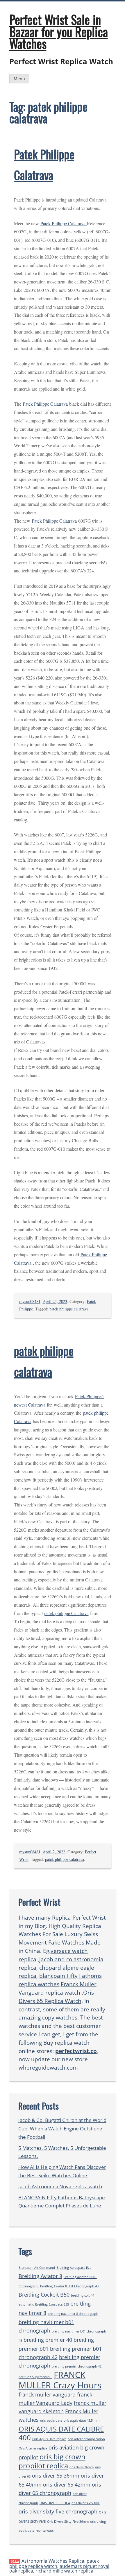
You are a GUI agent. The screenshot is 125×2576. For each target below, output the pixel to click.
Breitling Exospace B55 (52, 2304)
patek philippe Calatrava (66, 1613)
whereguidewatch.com (48, 2067)
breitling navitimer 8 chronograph (73, 2314)
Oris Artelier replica (33, 2448)
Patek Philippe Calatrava (64, 223)
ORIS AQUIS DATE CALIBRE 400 (61, 2433)
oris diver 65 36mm (56, 2476)
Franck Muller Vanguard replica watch (58, 1988)
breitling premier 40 (48, 2340)
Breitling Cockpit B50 (44, 2295)
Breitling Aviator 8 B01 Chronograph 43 (69, 2286)
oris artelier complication (86, 2439)
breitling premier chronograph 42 (77, 2366)
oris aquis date (51, 2421)
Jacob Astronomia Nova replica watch (60, 2186)
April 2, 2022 (54, 1852)
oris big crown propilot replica (52, 2461)
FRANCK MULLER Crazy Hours (60, 2380)
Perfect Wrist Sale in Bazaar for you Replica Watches (59, 31)
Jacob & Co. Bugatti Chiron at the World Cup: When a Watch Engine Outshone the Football (62, 2129)
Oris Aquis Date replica (49, 2439)
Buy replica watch (66, 2043)
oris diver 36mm (82, 2467)
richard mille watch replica (64, 2571)
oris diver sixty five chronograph (58, 2511)
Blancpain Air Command (37, 2268)
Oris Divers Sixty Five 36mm (68, 2522)
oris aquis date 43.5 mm (82, 2421)
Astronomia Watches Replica (53, 2561)
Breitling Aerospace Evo (74, 2268)
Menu (19, 79)
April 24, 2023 (55, 1301)
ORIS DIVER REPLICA (55, 2503)
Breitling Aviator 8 (40, 2276)
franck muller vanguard (47, 2394)
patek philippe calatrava (69, 1309)
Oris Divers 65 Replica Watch (56, 1997)
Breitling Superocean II (35, 2377)
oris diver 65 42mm (67, 2485)
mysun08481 (30, 1301)
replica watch (46, 2531)
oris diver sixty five (86, 2503)
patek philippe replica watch (54, 2564)
